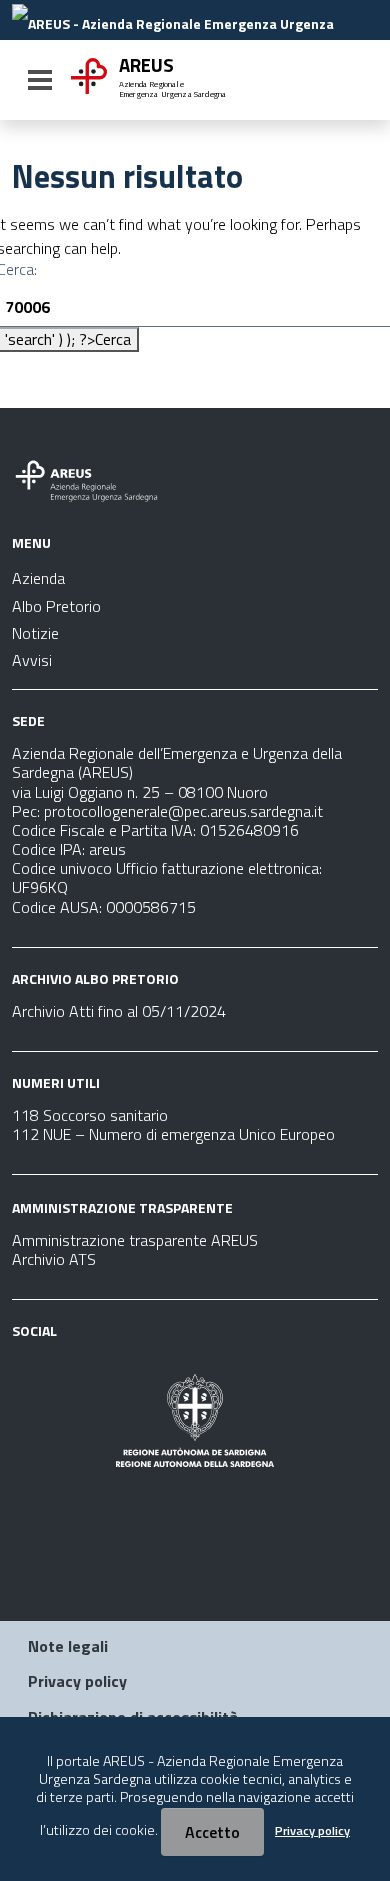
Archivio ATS (54, 1259)
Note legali (68, 1646)
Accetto (212, 1832)
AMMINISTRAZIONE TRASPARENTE (122, 1207)
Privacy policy (77, 1681)
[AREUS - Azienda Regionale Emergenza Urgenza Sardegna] (193, 22)
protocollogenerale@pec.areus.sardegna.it (183, 811)
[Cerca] (356, 82)
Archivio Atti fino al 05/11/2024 (119, 1011)
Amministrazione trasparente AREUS (135, 1240)
